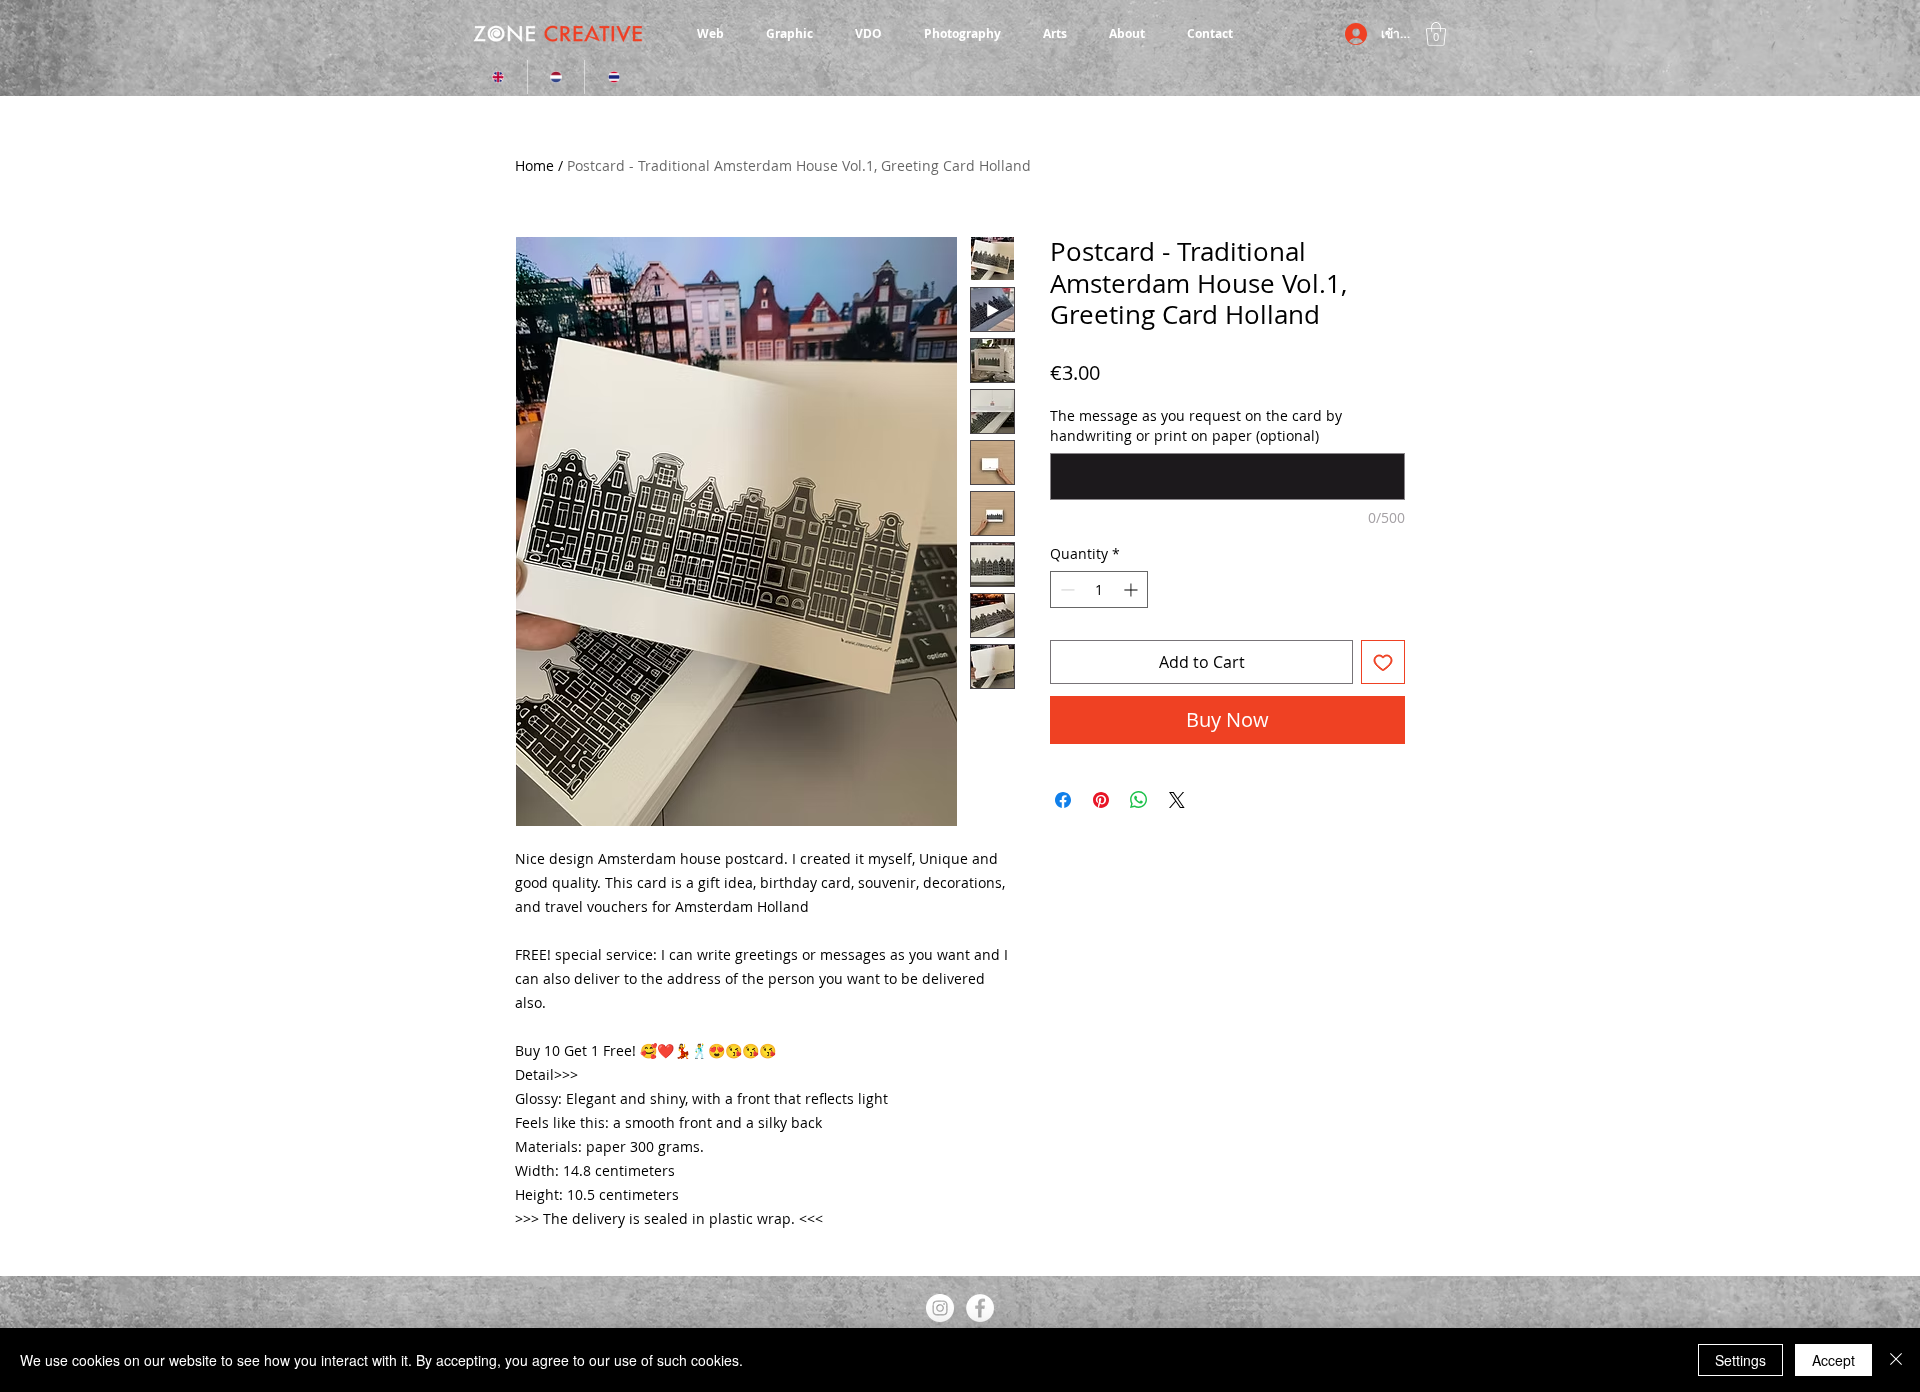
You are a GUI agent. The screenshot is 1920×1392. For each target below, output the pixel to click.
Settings (1740, 1360)
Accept (1833, 1360)
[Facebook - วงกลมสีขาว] (980, 1308)
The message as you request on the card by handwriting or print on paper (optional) (1196, 425)
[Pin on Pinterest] (1101, 800)
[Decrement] (1065, 589)
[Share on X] (1177, 800)
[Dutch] (556, 77)
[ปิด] (1896, 1360)
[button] (1436, 34)
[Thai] (613, 77)
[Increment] (1132, 589)
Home (534, 165)
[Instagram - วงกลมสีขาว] (940, 1308)
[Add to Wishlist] (1383, 662)
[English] (498, 77)
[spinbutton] (1099, 589)
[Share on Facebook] (1063, 800)
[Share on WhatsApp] (1139, 800)
